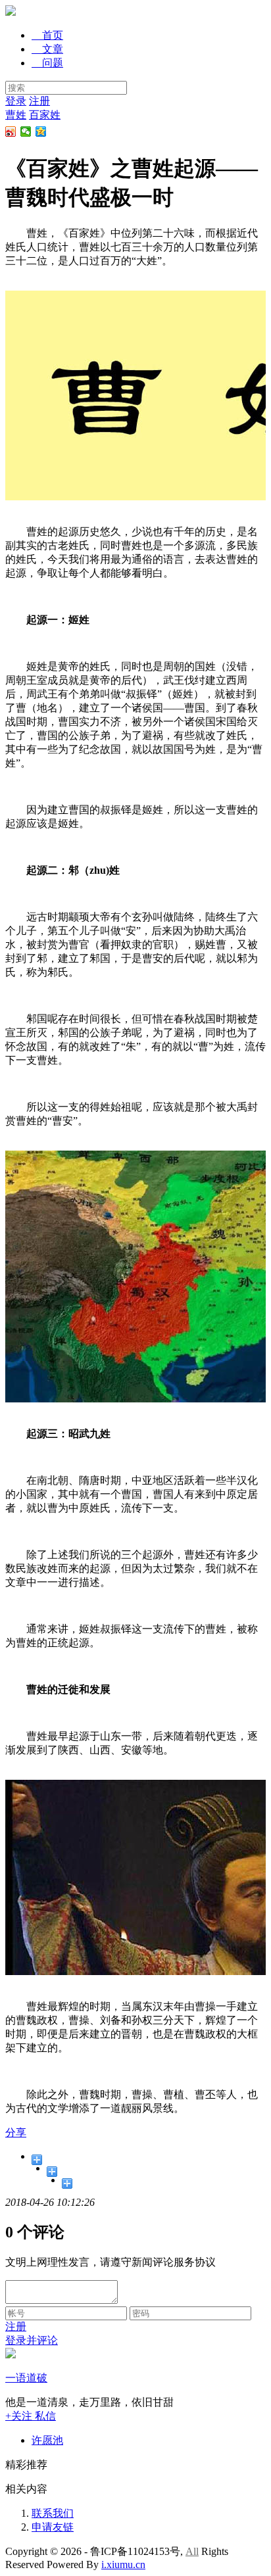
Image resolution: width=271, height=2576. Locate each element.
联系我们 (53, 2513)
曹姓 (16, 115)
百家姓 (45, 115)
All (192, 2551)
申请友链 (53, 2527)
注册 (39, 101)
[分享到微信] (26, 131)
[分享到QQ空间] (41, 131)
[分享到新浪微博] (11, 131)
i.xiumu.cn (123, 2564)
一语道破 (26, 2378)
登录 (16, 101)
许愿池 (47, 2440)
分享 (16, 2133)
